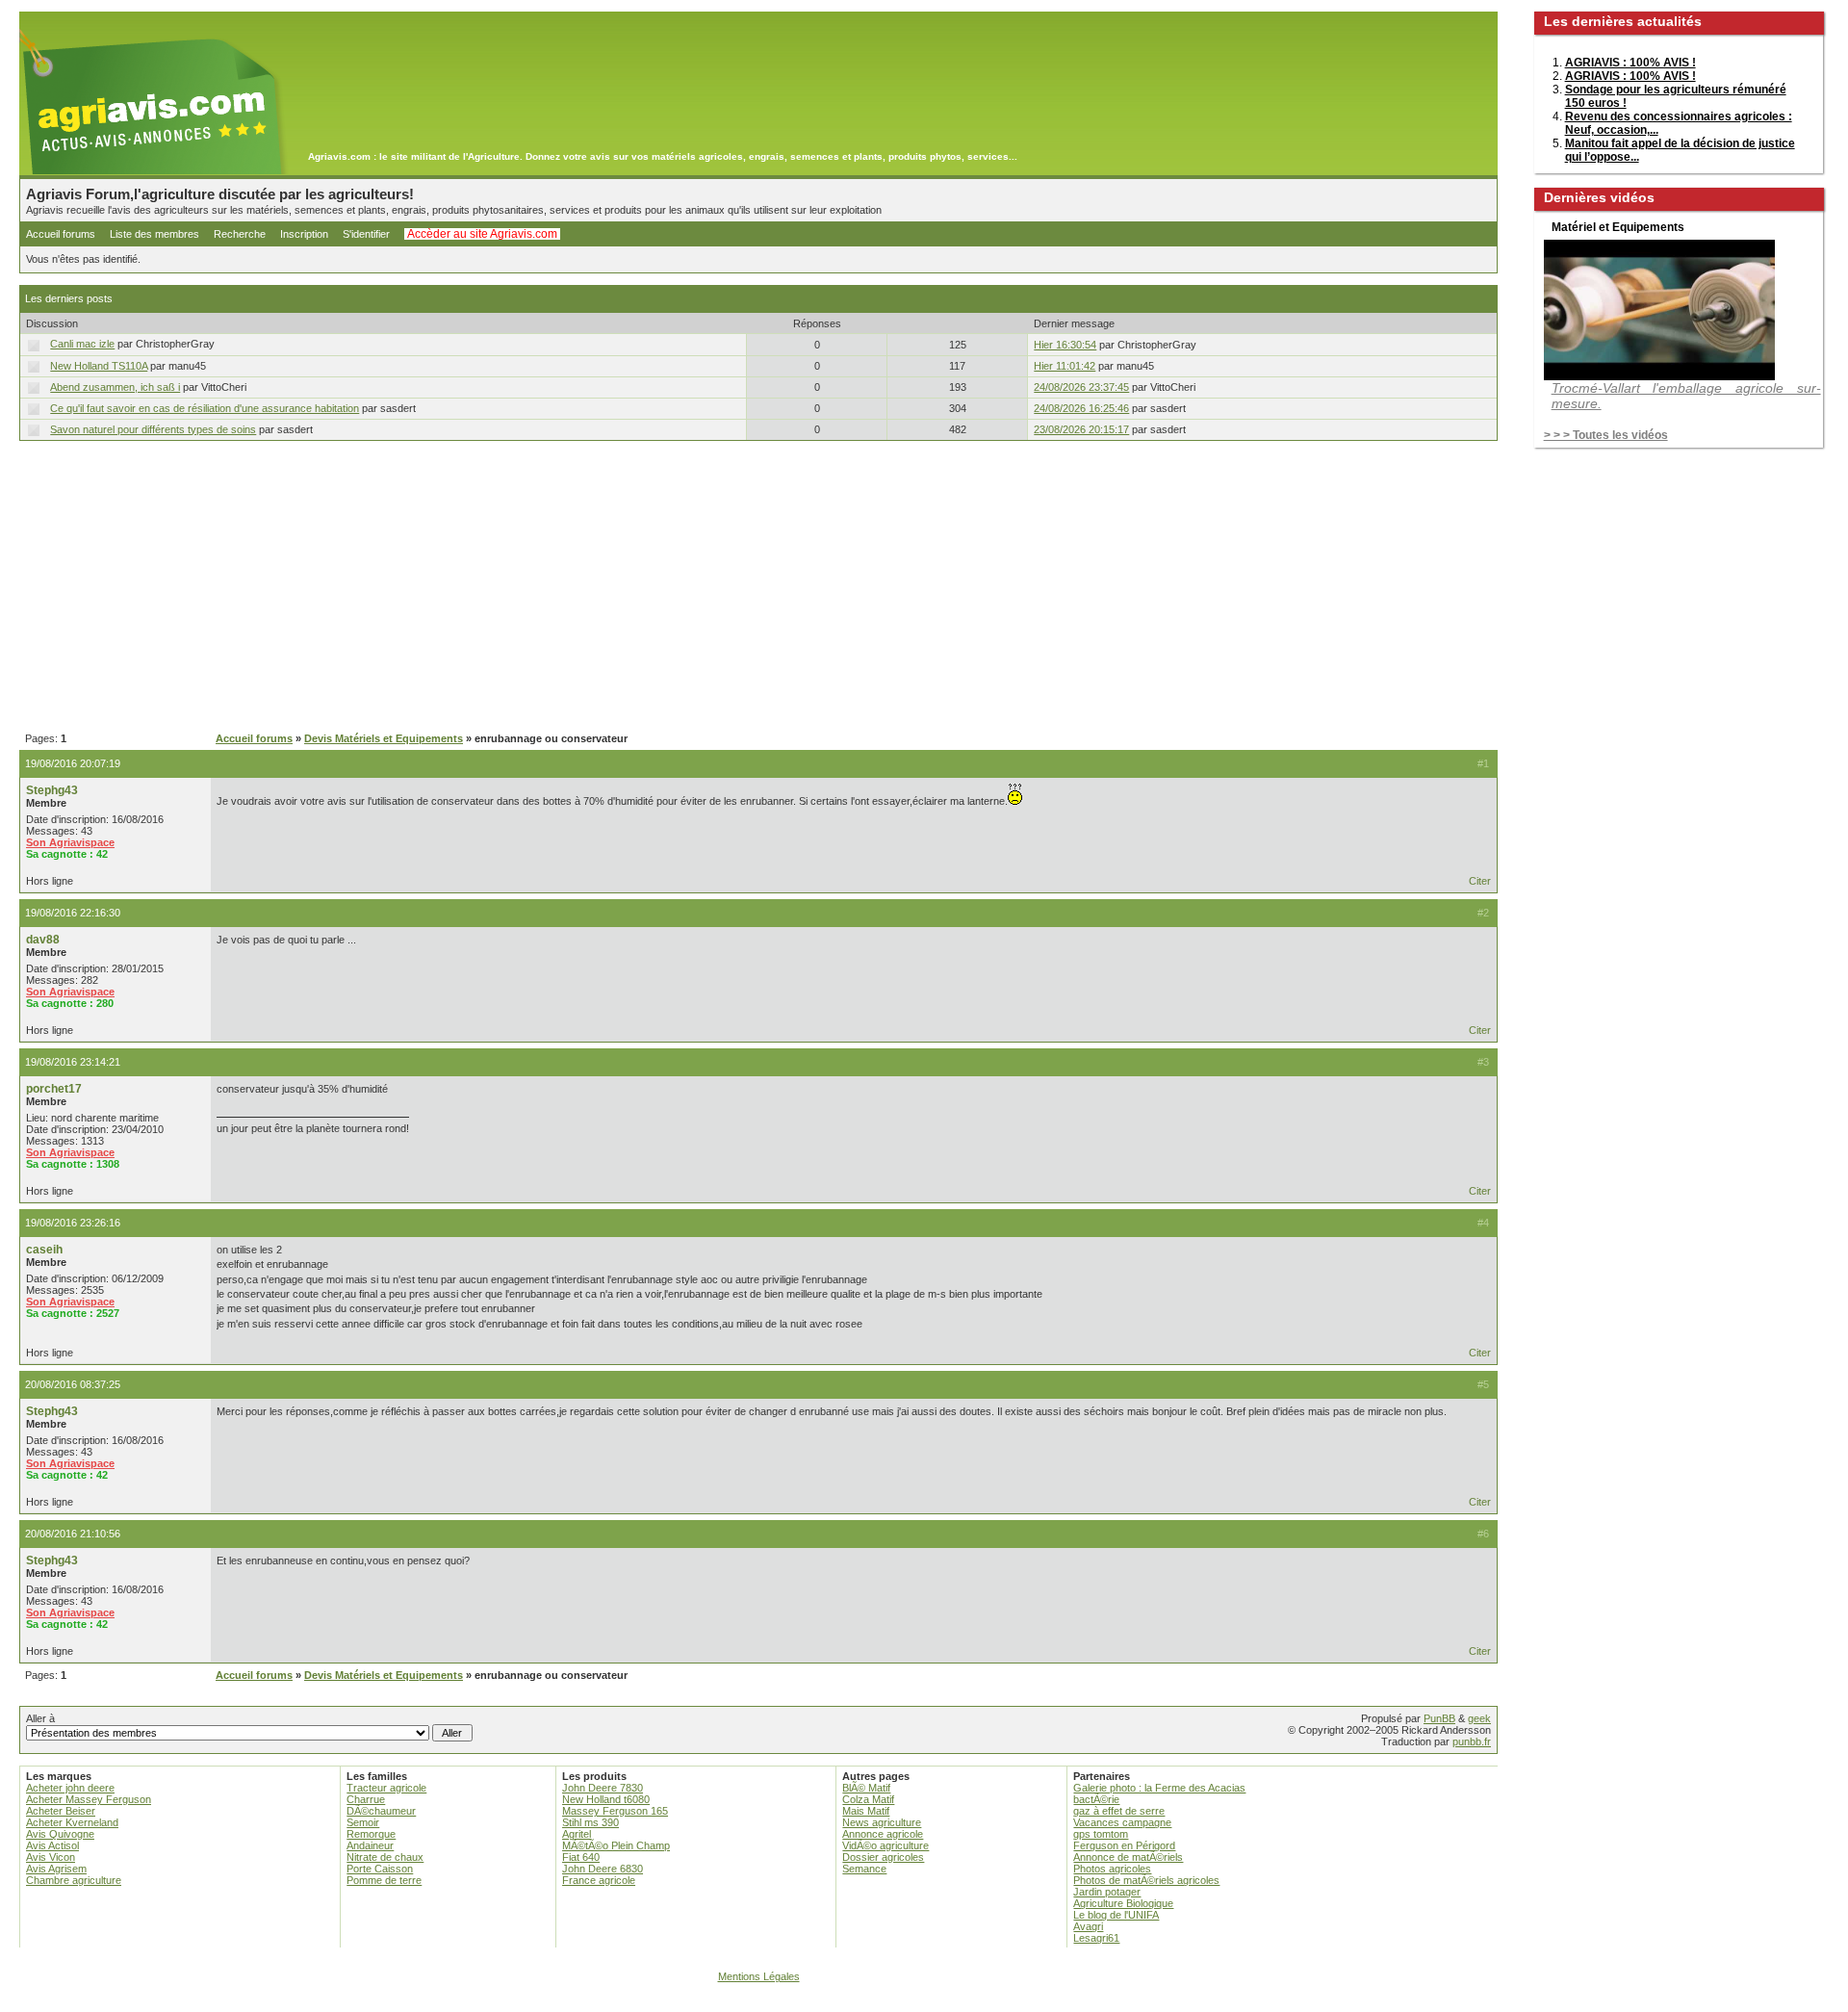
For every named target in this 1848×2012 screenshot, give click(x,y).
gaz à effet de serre (1119, 1811)
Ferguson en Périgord (1124, 1845)
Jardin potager (1107, 1892)
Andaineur (370, 1845)
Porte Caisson (380, 1869)
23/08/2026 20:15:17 (1081, 429)
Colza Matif (868, 1799)
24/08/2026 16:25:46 (1081, 408)
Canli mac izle (82, 344)
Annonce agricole (883, 1834)
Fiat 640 (581, 1857)
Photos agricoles (1112, 1869)
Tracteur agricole (386, 1788)
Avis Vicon (51, 1857)
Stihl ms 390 (590, 1822)
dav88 (43, 940)
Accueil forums (61, 234)
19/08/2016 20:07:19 (73, 763)
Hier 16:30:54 (1065, 345)
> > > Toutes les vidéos (1606, 435)
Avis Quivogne (60, 1834)
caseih (44, 1250)
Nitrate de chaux (385, 1857)
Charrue (366, 1799)
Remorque (371, 1834)
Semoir (363, 1822)
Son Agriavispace (70, 842)
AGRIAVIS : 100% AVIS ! (1630, 63)
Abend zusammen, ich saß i (115, 387)
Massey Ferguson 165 (615, 1811)
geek (1479, 1718)
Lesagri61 (1096, 1938)
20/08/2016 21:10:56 (73, 1534)
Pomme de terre (384, 1880)
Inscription (304, 234)
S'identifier (366, 234)
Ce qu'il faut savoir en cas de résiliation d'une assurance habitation (205, 408)
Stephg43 (52, 790)
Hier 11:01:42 (1065, 366)
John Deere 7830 (603, 1788)
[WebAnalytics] (924, 2003)
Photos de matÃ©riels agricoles (1146, 1880)
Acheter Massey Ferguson (89, 1799)
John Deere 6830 (603, 1869)
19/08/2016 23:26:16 (73, 1223)
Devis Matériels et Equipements (384, 738)
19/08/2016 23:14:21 (73, 1062)
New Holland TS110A (99, 366)
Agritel (577, 1834)
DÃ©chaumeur (381, 1811)
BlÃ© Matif (866, 1788)
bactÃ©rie (1096, 1799)
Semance (864, 1869)
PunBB (1439, 1718)
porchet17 (54, 1089)
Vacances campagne (1122, 1822)
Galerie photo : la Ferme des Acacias (1159, 1788)
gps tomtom (1101, 1834)
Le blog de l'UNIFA (1116, 1915)
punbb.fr (1472, 1741)
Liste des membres (154, 234)
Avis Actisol (52, 1845)
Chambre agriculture (74, 1880)
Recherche (240, 234)
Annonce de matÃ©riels (1128, 1857)
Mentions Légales (759, 1976)
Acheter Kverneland (72, 1822)
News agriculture (882, 1822)
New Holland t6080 (606, 1799)
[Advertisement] (758, 587)
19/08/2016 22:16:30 (73, 913)
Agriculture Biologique (1123, 1903)
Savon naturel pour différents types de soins (153, 429)
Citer (1480, 881)
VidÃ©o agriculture (885, 1845)
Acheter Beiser (61, 1811)
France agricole (599, 1880)
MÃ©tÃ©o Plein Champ (616, 1845)
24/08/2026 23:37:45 (1081, 387)
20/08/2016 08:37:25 (73, 1384)
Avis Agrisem (56, 1869)
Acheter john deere (70, 1788)
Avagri (1088, 1926)
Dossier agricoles (883, 1857)
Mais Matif (866, 1811)
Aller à (40, 1718)
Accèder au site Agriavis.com (482, 234)
